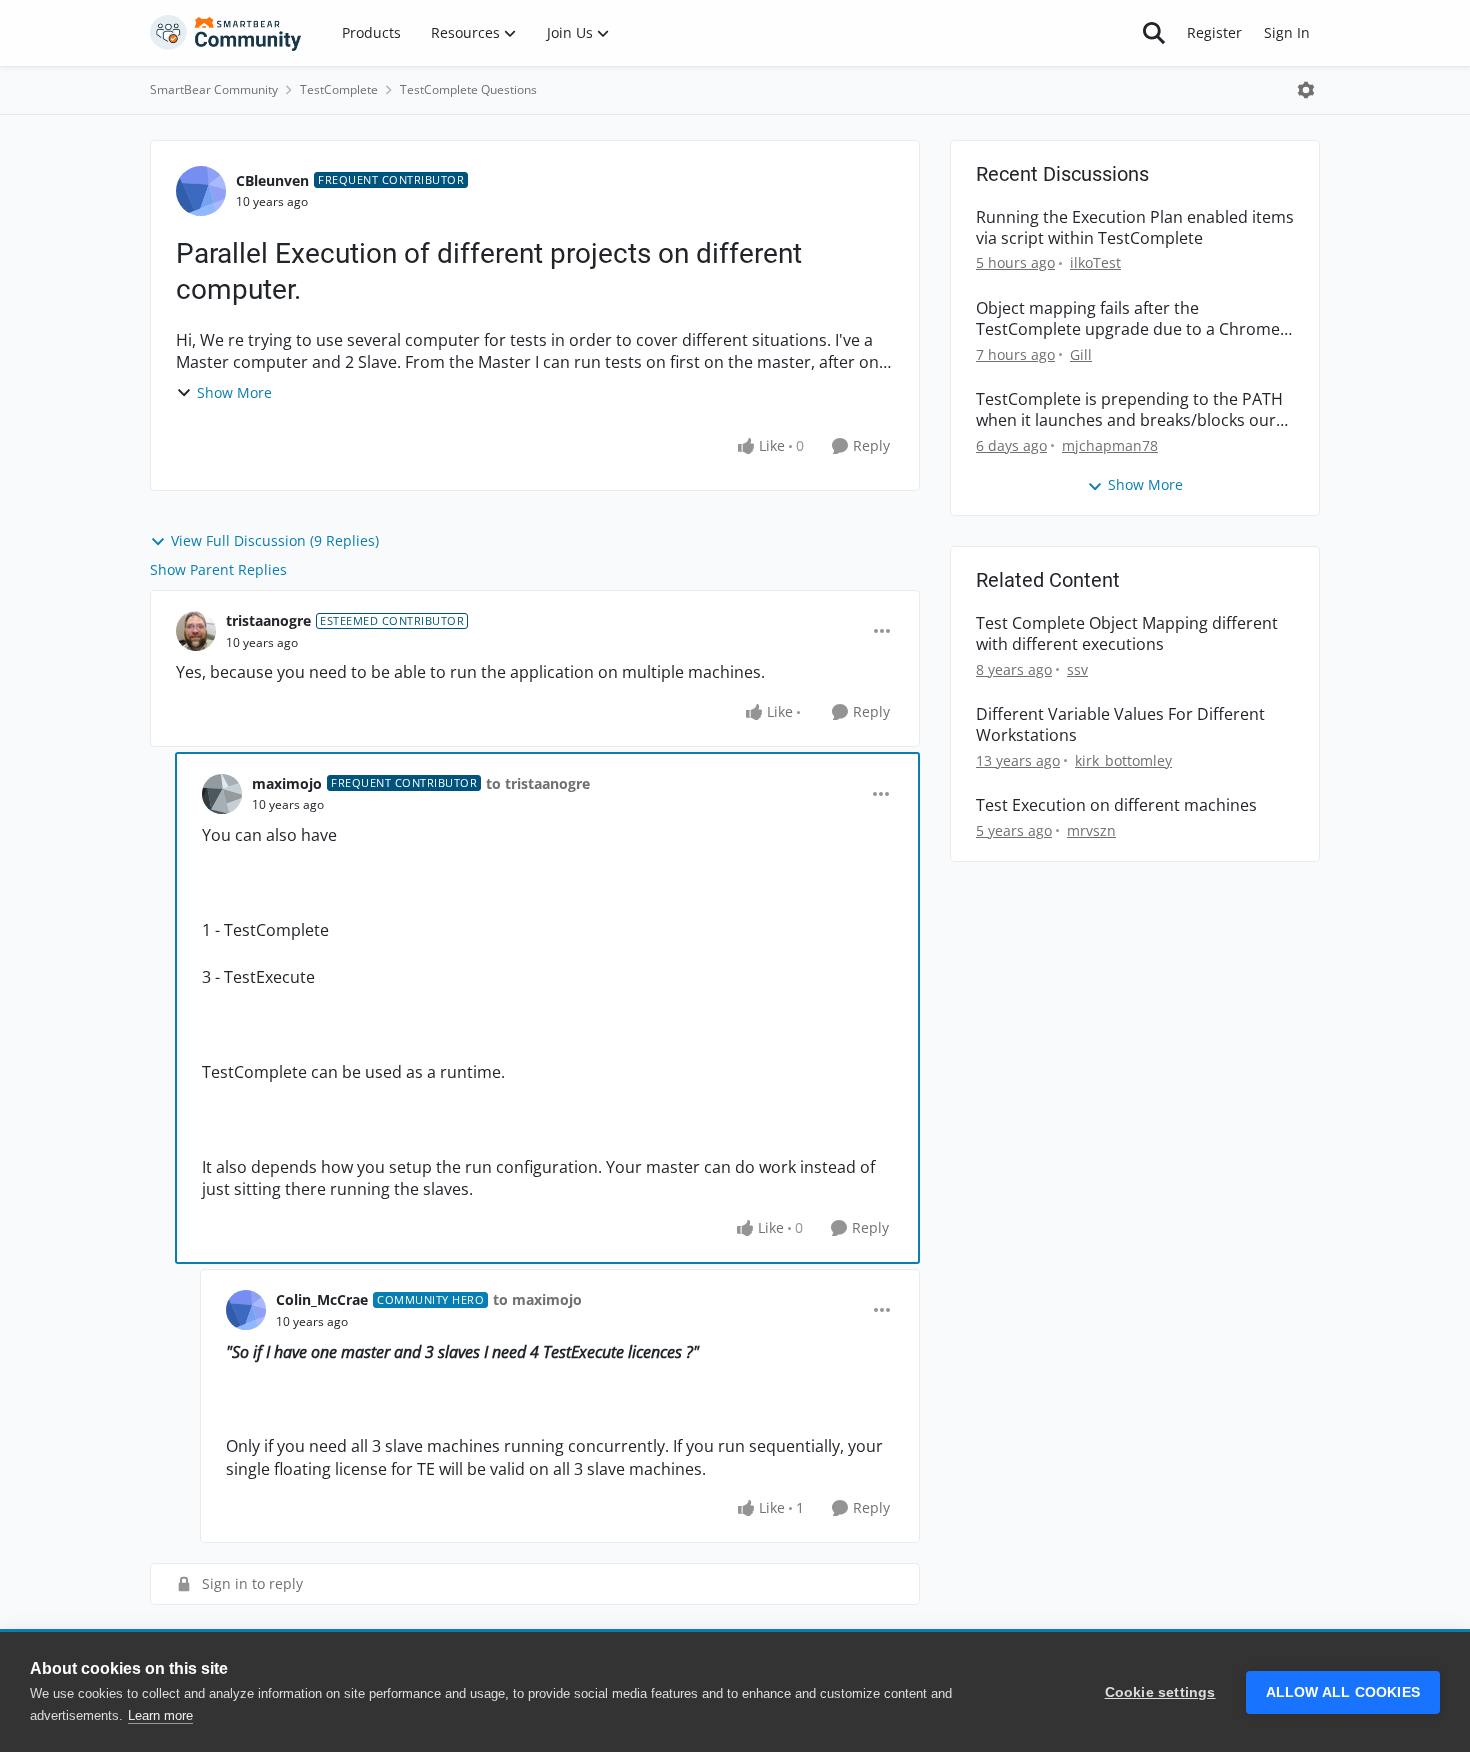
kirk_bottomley (1123, 760)
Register (1214, 32)
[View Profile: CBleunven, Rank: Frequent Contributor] (201, 191)
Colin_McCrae (322, 1299)
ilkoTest (1095, 262)
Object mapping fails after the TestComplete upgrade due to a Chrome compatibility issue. (1128, 319)
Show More (234, 392)
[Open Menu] (1306, 90)
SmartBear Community (214, 89)
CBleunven (272, 180)
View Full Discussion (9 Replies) (275, 540)
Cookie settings (1160, 1692)
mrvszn (1091, 830)
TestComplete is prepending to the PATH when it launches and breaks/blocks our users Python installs (1129, 410)
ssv (1077, 669)
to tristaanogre (538, 783)
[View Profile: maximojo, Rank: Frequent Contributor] (222, 794)
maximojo (287, 783)
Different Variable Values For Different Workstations (1120, 725)
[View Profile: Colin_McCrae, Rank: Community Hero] (246, 1310)
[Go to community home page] (226, 33)
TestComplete (339, 89)
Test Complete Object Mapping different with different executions (1127, 634)
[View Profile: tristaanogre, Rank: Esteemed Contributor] (196, 631)
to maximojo (537, 1299)
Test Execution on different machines (1116, 805)
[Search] (1154, 33)
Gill (1081, 354)
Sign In (1287, 32)
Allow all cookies (1343, 1692)
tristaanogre (268, 620)
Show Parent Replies (218, 569)
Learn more (160, 1715)
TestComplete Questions (468, 89)
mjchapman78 (1110, 445)
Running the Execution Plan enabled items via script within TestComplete (1135, 228)
